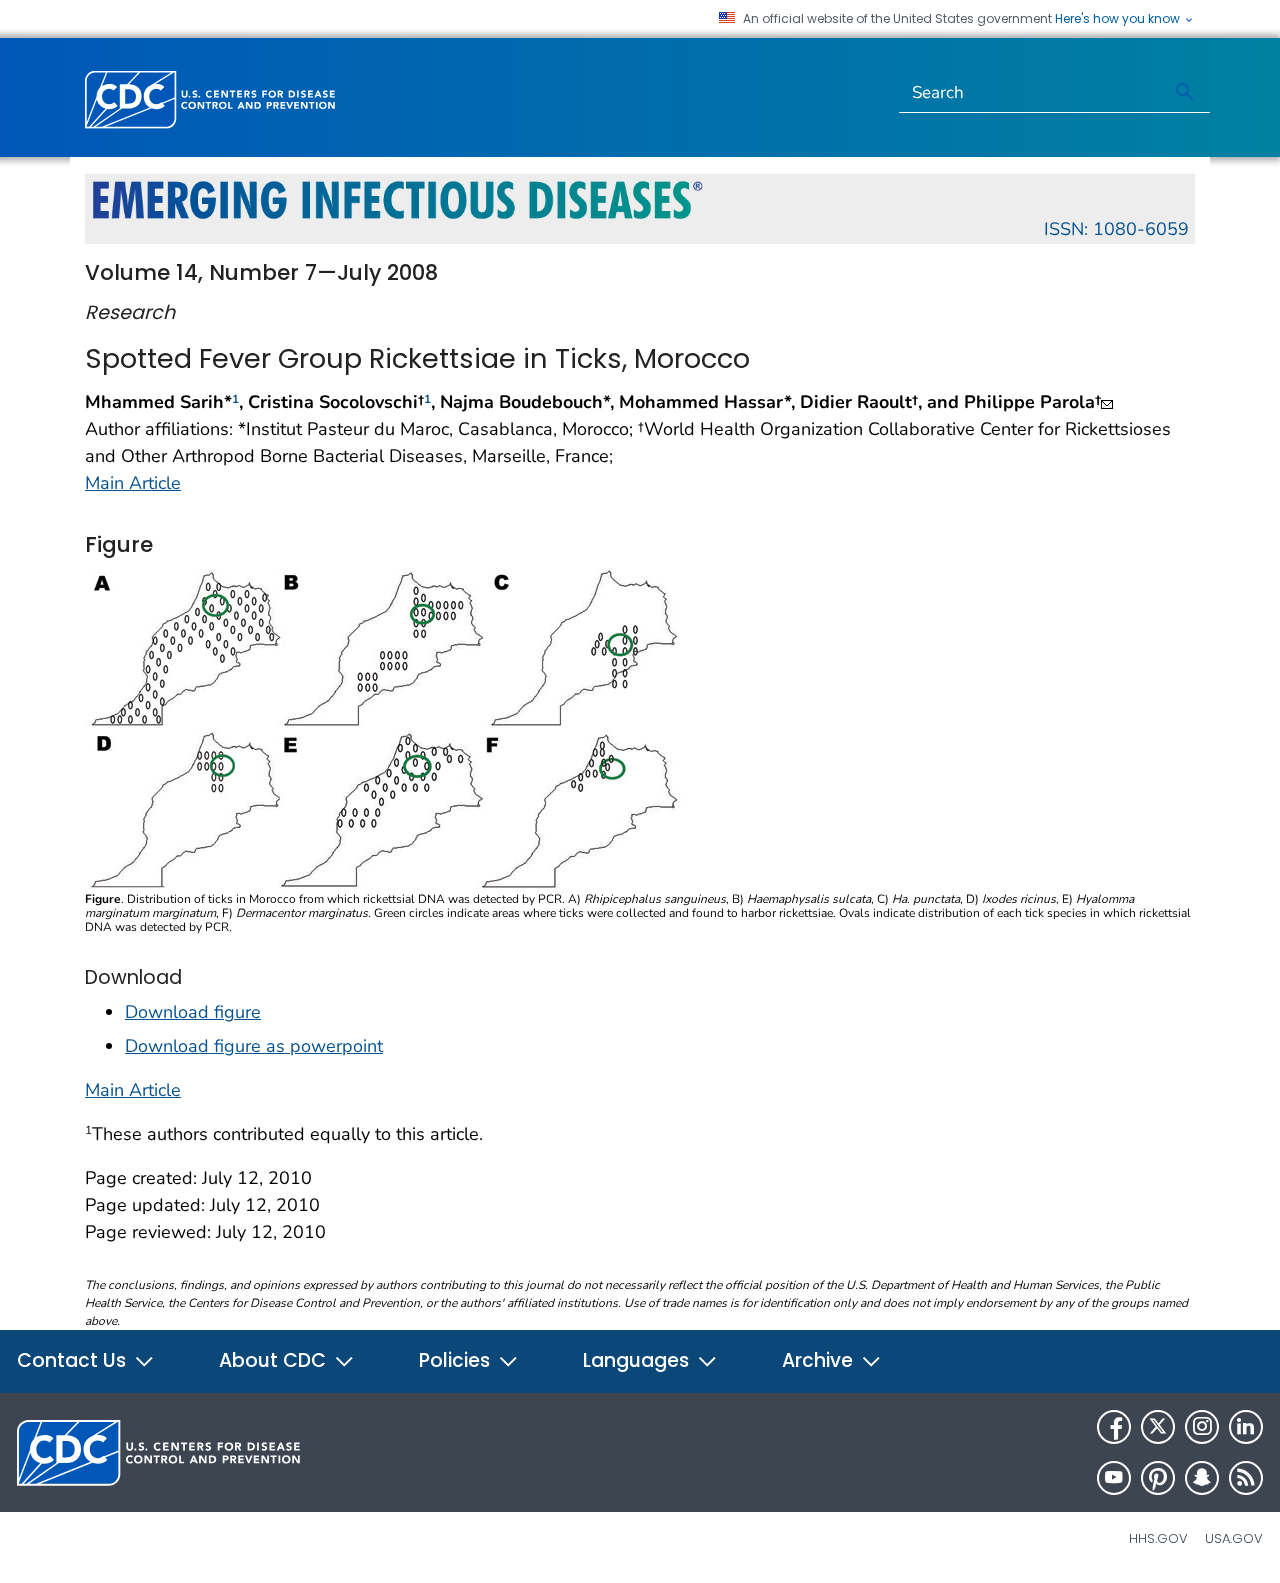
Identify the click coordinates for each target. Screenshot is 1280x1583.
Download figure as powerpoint (254, 1046)
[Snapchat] (1202, 1478)
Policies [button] (457, 1360)
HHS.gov (1158, 1538)
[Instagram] (1202, 1427)
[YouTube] (1114, 1478)
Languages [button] (638, 1360)
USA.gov (1234, 1538)
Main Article (133, 483)
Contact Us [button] (74, 1360)
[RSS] (1246, 1478)
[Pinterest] (1158, 1478)
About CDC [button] (275, 1360)
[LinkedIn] (1246, 1427)
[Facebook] (1114, 1427)
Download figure (193, 1012)
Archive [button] (820, 1360)
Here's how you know (1119, 19)
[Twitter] (1158, 1427)
